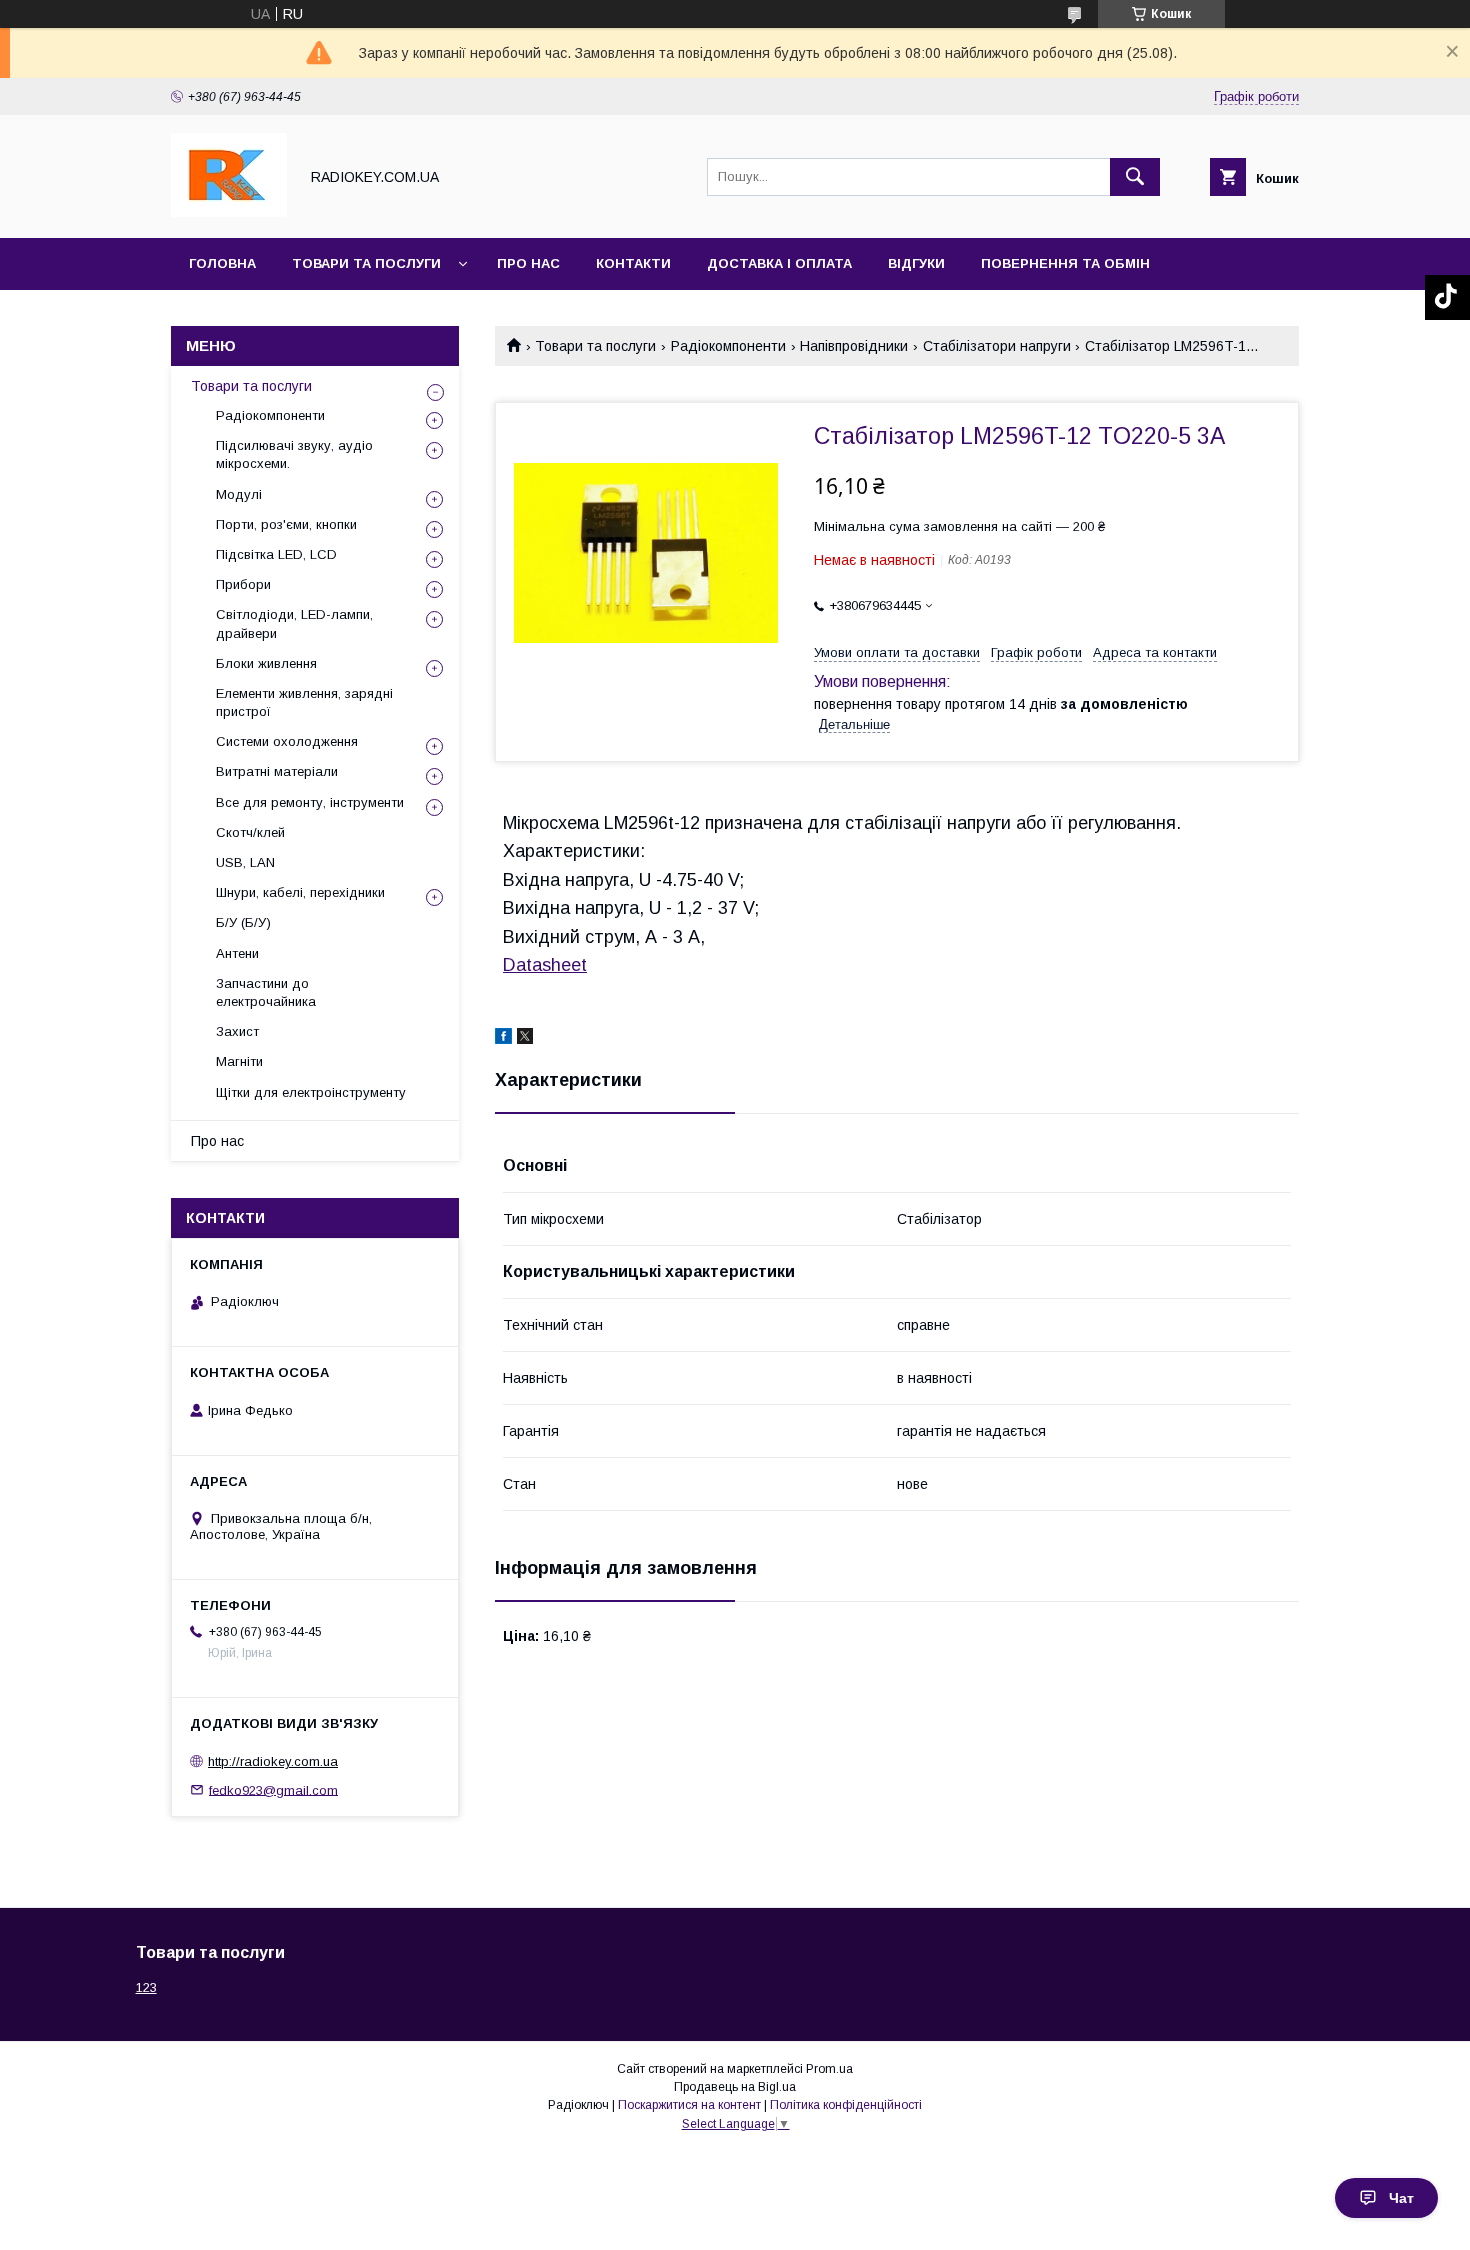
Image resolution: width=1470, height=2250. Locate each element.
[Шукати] (1135, 177)
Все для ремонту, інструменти (310, 802)
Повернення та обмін (1065, 263)
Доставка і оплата (779, 263)
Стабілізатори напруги (997, 346)
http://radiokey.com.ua (273, 1761)
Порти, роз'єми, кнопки (286, 524)
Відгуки (916, 263)
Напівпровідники (854, 346)
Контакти (633, 263)
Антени (237, 953)
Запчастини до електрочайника (266, 992)
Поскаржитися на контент (689, 2105)
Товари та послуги (366, 263)
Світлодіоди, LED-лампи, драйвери (294, 623)
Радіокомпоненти (728, 346)
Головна (222, 263)
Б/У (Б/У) (243, 922)
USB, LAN (245, 862)
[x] (525, 1039)
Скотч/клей (250, 832)
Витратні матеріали (277, 771)
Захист (237, 1031)
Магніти (239, 1061)
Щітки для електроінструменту (311, 1092)
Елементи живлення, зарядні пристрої (304, 702)
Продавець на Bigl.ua (735, 2087)
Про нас (528, 263)
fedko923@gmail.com (273, 1789)
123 (146, 1987)
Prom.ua (829, 2069)
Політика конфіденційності (846, 2105)
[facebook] (503, 1039)
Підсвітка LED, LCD (276, 554)
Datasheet (545, 965)
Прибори (243, 584)
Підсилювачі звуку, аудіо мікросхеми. (294, 454)
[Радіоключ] (229, 212)
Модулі (239, 494)
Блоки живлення (266, 663)
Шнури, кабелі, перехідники (300, 892)
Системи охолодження (287, 741)
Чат (1401, 2198)
